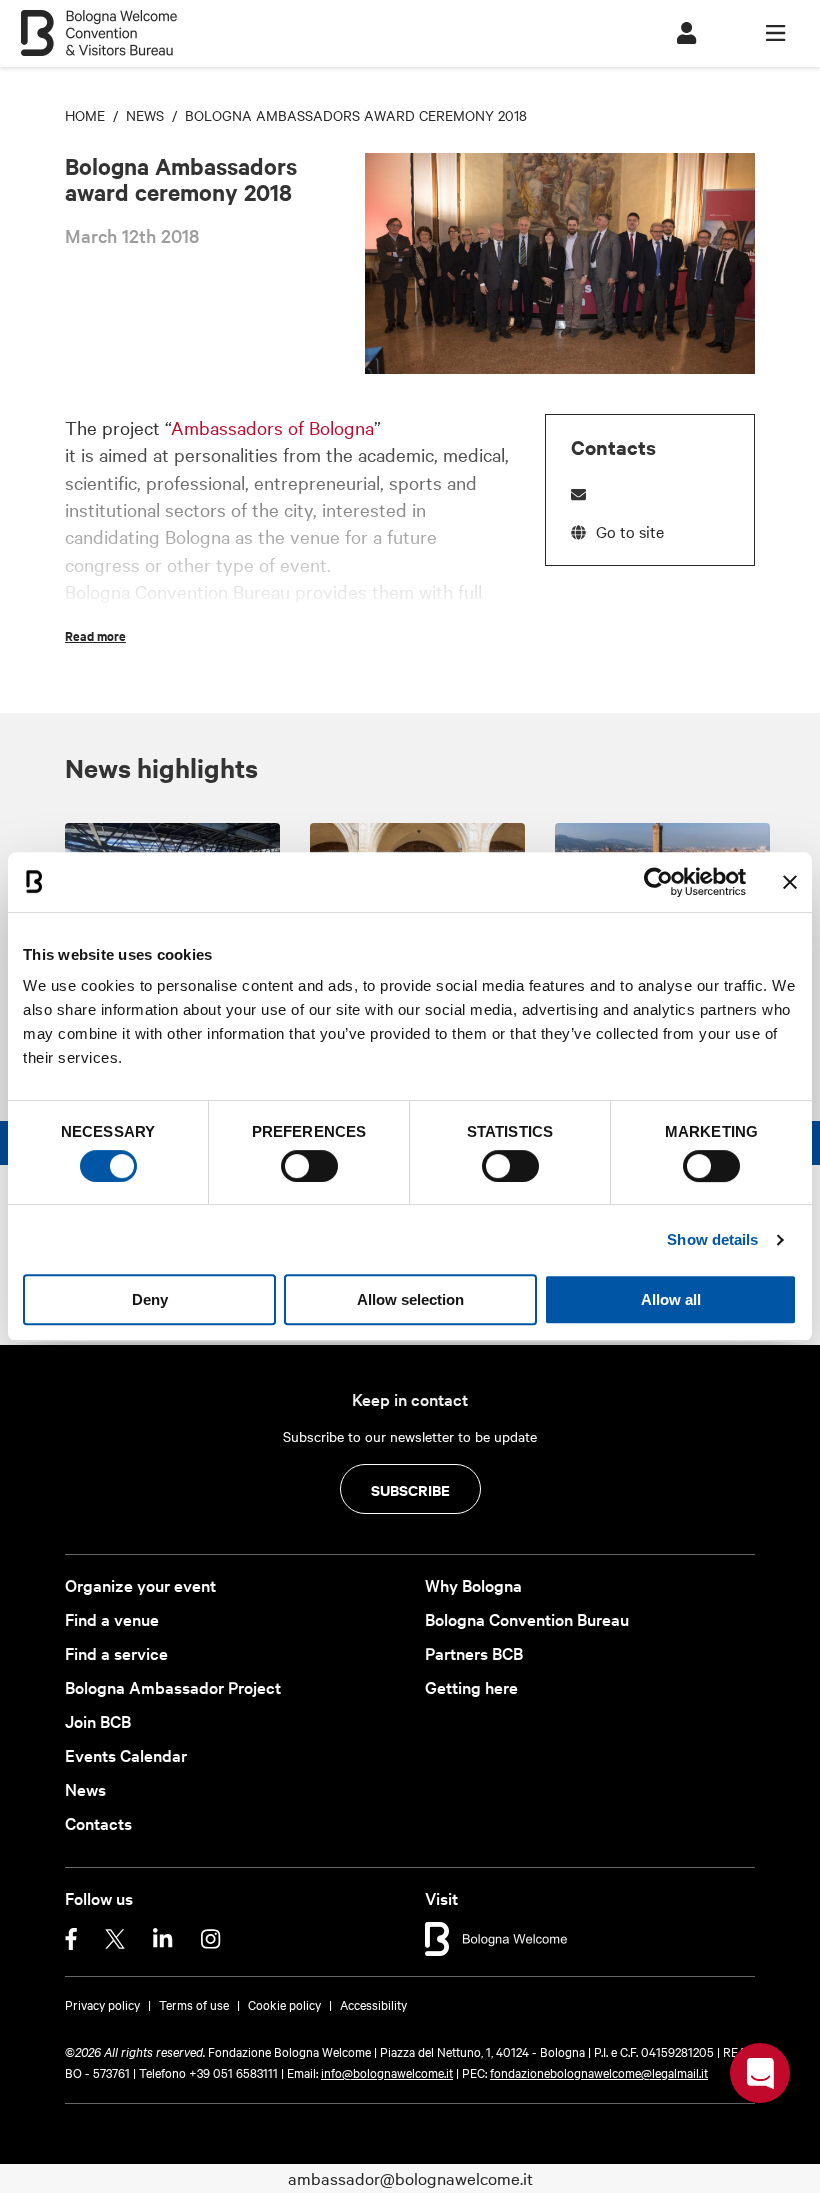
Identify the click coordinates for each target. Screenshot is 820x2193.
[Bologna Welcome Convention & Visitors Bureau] (98, 23)
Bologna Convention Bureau (527, 1618)
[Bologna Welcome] (496, 1936)
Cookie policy (284, 2004)
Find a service (116, 1652)
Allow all (671, 1299)
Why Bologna (473, 1584)
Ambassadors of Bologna (272, 427)
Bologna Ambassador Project (173, 1686)
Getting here (471, 1686)
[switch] (309, 1166)
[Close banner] (790, 882)
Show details (712, 1239)
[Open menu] (775, 33)
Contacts (98, 1822)
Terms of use (194, 2004)
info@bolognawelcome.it (387, 2072)
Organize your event (140, 1584)
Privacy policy (102, 2004)
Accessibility (373, 2004)
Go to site (630, 531)
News (85, 1788)
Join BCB (98, 1720)
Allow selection (410, 1299)
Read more (95, 635)
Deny (150, 1299)
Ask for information (760, 2073)
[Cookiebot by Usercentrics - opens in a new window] (658, 882)
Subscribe (410, 1489)
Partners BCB (474, 1652)
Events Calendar (126, 1754)
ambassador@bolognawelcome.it (410, 2177)
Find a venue (112, 1618)
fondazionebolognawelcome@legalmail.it (599, 2072)
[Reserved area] (686, 33)
